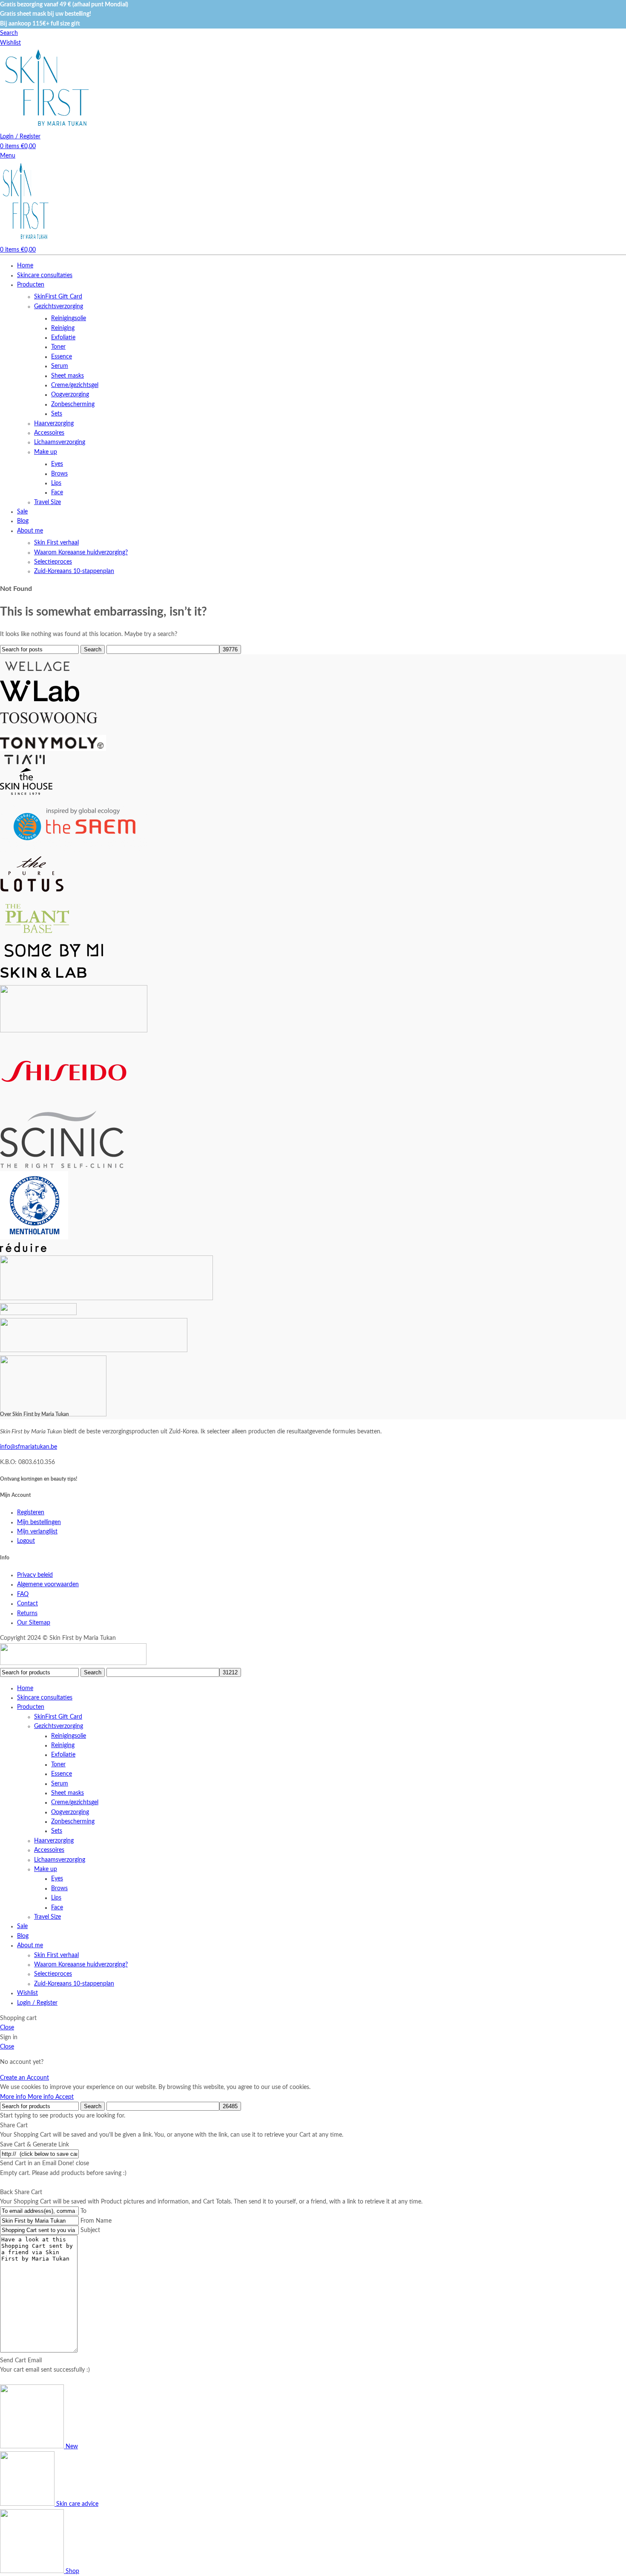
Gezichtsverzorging (59, 307)
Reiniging (63, 328)
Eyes (57, 464)
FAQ (23, 1594)
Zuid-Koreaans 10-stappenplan (74, 571)
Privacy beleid (35, 1575)
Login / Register (37, 2003)
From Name (96, 2221)
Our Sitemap (34, 1623)
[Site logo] (47, 127)
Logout (26, 1541)
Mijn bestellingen (39, 1522)
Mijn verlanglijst (37, 1532)
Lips (56, 483)
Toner (58, 347)
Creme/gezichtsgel (75, 385)
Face (57, 493)
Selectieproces (53, 562)
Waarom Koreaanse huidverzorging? (81, 553)
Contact (27, 1604)
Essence (62, 357)
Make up (46, 452)
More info (27, 2097)
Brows (59, 474)
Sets (57, 414)
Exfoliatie (63, 338)
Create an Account (24, 2078)
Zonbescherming (73, 404)
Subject (90, 2230)
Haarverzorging (54, 424)
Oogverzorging (70, 395)
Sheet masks (67, 376)
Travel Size (47, 502)
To (83, 2211)
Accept (65, 2097)
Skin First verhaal (56, 543)
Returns (27, 1613)
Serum (60, 366)
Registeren (31, 1513)
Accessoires (49, 433)
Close (7, 2028)
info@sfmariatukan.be (29, 1447)
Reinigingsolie (69, 318)
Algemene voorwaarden (48, 1585)
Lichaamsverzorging (60, 442)
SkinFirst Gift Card (58, 297)
